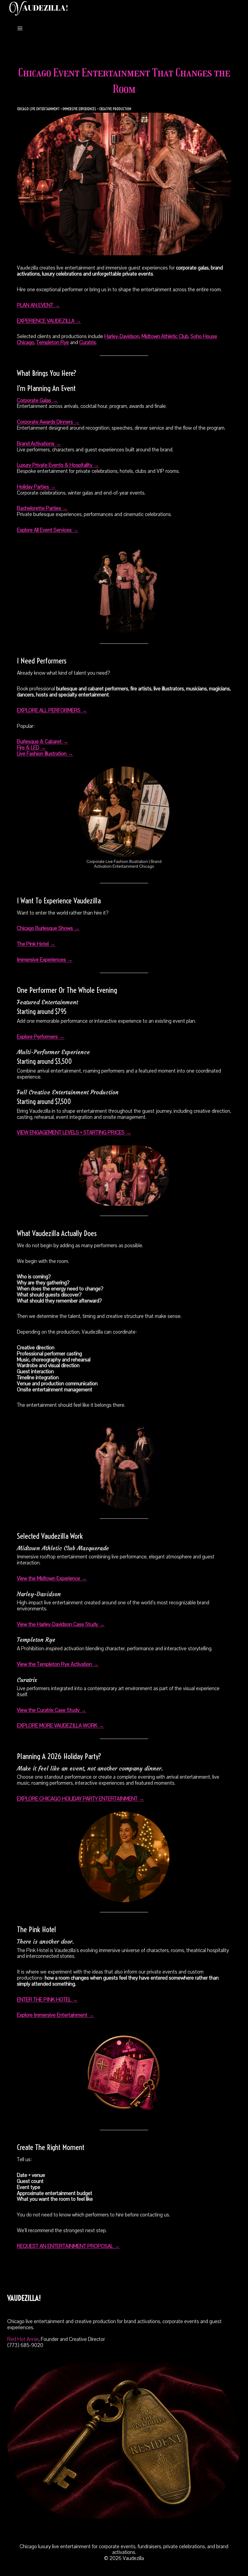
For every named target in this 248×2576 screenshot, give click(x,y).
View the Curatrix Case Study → (52, 1710)
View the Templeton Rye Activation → (58, 1664)
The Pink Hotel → (36, 944)
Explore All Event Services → (48, 530)
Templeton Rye (53, 342)
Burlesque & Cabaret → (43, 742)
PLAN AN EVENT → (38, 305)
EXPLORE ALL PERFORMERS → (52, 710)
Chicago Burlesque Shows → (48, 928)
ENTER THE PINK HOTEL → (47, 2000)
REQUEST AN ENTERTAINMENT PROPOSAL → (68, 2246)
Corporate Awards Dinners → (48, 422)
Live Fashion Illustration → (45, 754)
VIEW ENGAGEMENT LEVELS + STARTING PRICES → (74, 1133)
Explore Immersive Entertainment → (55, 2015)
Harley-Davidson (122, 336)
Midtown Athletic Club (165, 336)
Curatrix (88, 342)
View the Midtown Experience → (52, 1579)
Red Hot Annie (23, 2339)
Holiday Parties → (36, 487)
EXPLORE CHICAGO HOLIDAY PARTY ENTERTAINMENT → (81, 1799)
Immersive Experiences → (45, 960)
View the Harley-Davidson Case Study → (61, 1624)
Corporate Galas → (37, 400)
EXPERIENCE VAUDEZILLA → (49, 321)
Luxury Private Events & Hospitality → (58, 465)
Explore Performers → (41, 1037)
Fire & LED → (31, 748)
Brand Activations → (39, 444)
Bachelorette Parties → (42, 508)
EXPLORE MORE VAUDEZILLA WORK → (60, 1726)
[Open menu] (20, 28)
